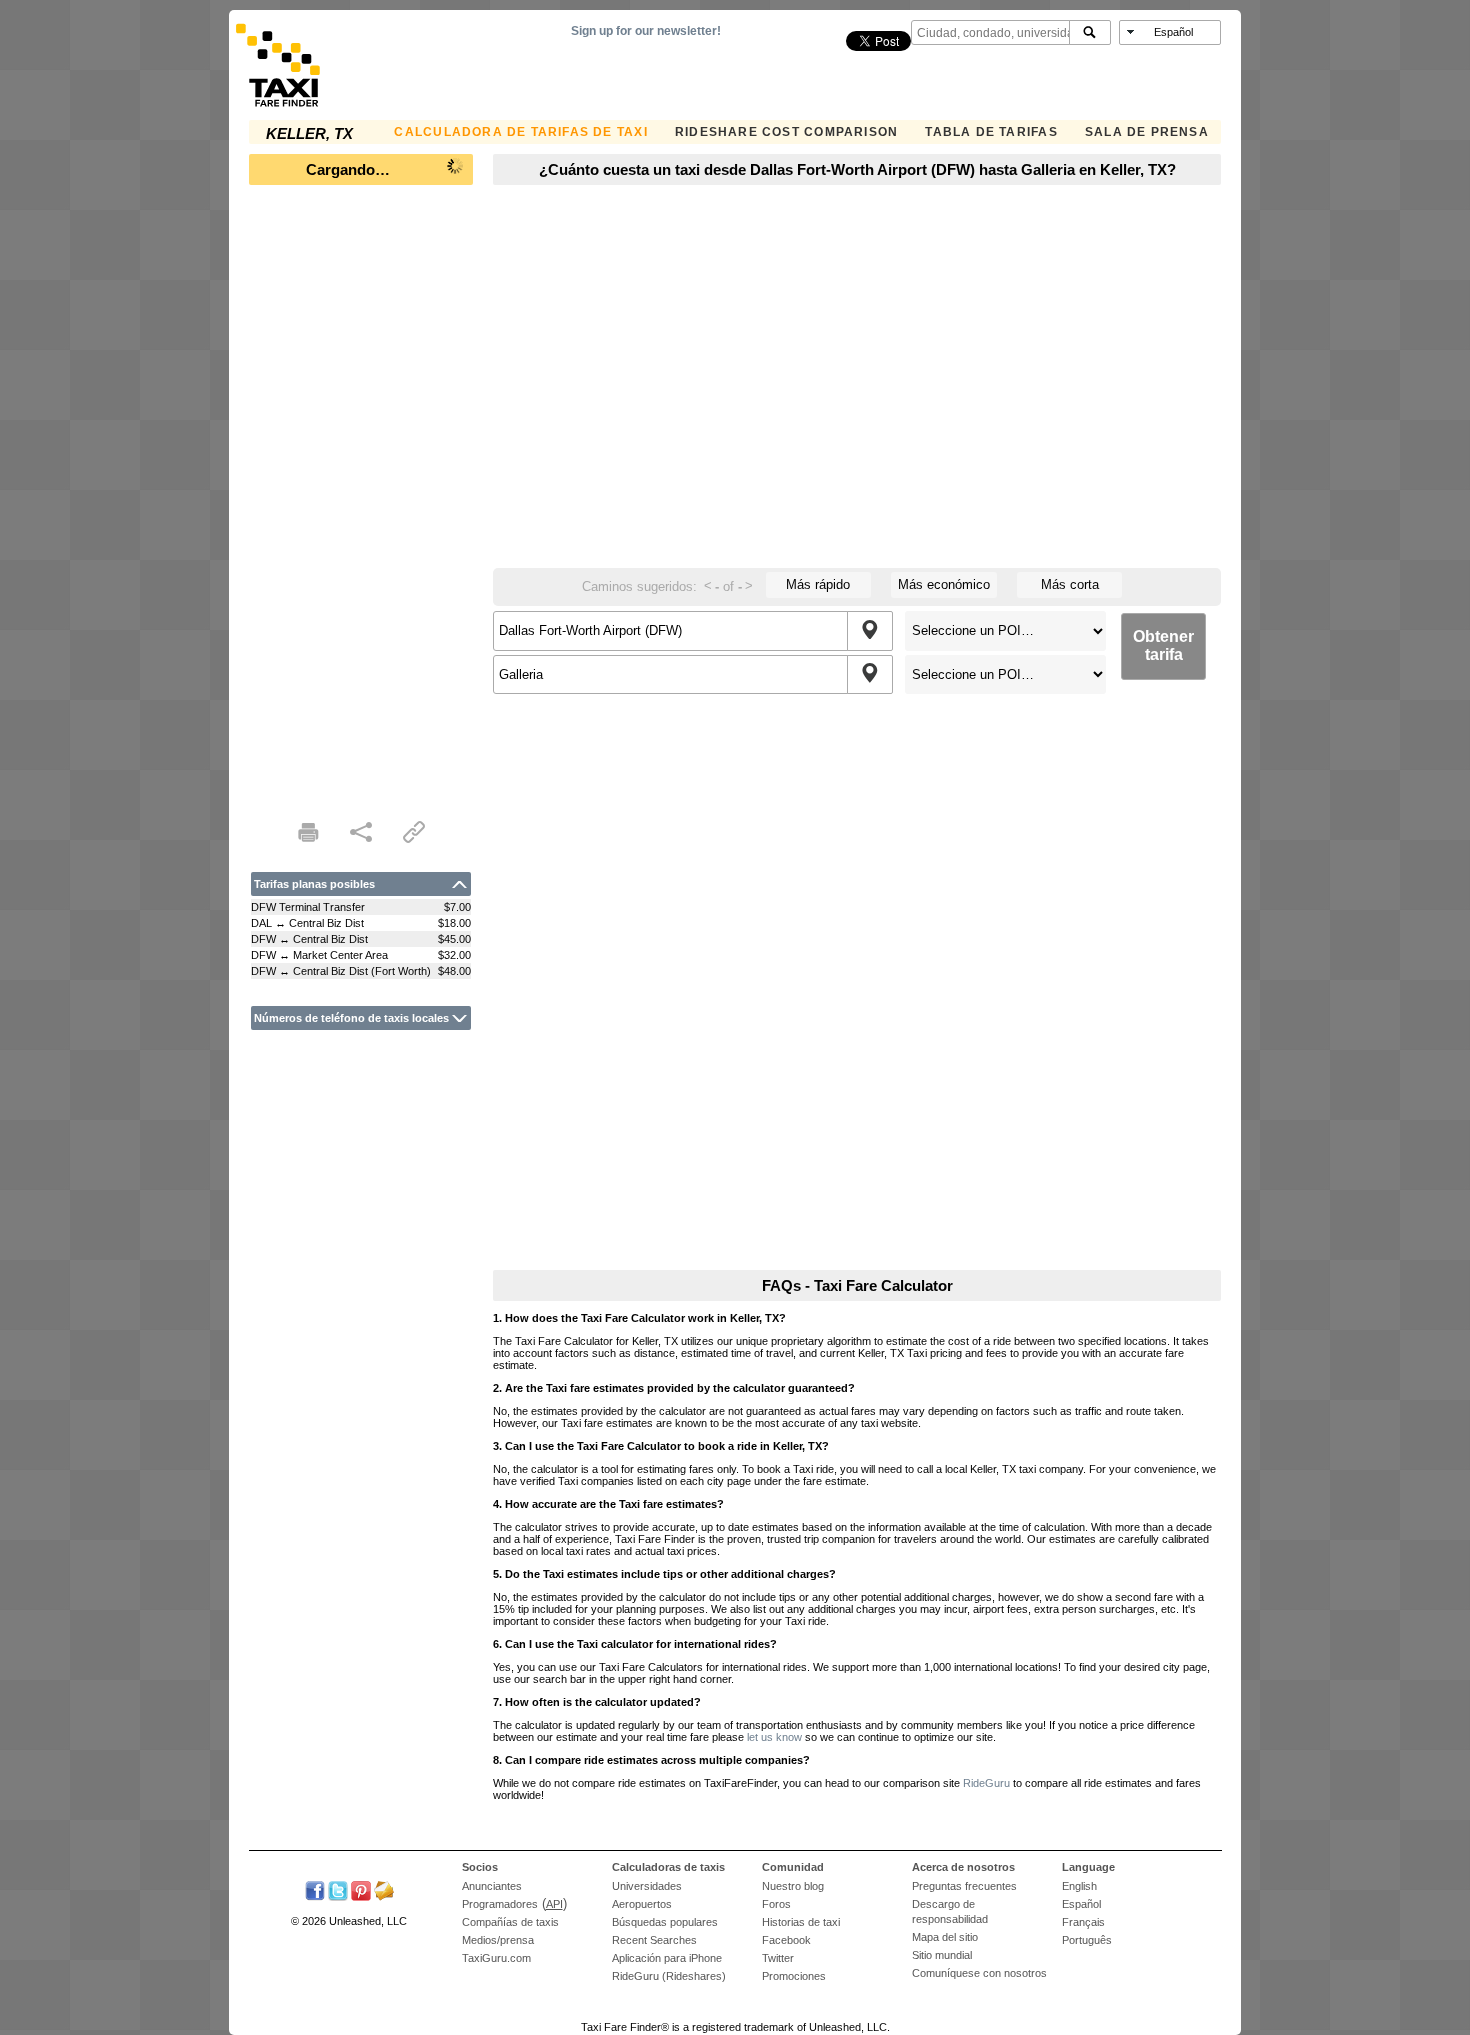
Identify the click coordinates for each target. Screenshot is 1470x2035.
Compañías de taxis (510, 1922)
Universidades (647, 1886)
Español (1081, 1904)
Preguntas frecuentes (964, 1886)
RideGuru (986, 1783)
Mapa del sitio (945, 1937)
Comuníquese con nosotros (979, 1973)
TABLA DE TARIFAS (991, 132)
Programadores (500, 1904)
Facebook (786, 1940)
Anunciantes (492, 1886)
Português (1087, 1940)
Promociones (794, 1976)
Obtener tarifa (1163, 645)
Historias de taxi (801, 1922)
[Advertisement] (361, 496)
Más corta (1070, 584)
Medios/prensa (498, 1940)
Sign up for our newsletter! (646, 31)
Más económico (944, 584)
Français (1083, 1922)
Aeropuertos (642, 1904)
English (1079, 1886)
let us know (774, 1737)
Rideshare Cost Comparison (786, 132)
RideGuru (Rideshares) (669, 1976)
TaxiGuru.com (496, 1958)
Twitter (778, 1958)
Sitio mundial (942, 1955)
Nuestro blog (793, 1886)
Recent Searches (654, 1940)
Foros (776, 1904)
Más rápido (818, 584)
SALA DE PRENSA (1147, 132)
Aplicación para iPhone (667, 1958)
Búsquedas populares (665, 1922)
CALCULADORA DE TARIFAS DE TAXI (520, 132)
